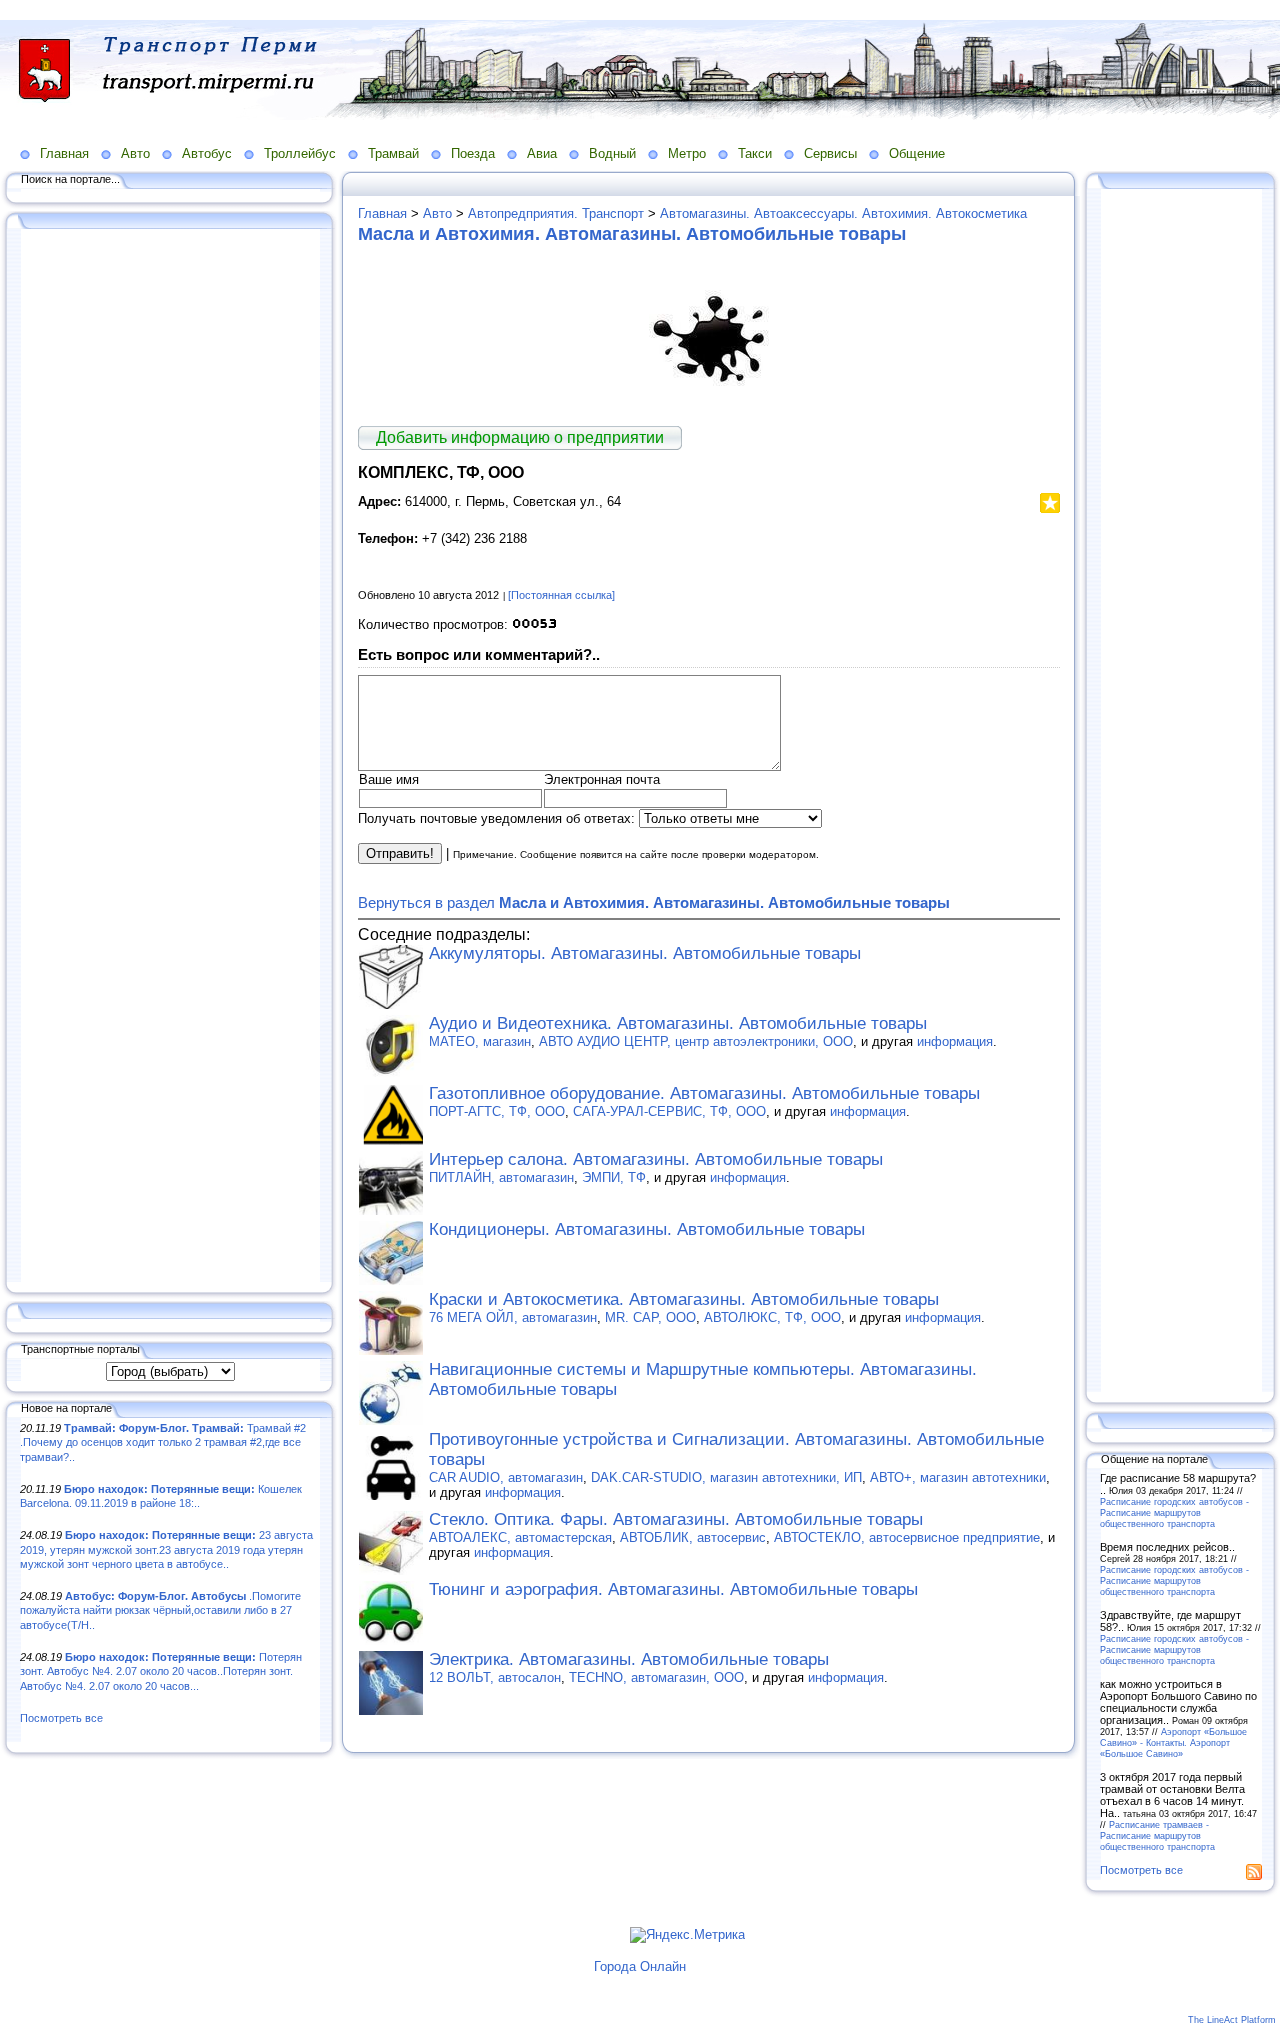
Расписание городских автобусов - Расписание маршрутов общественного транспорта (1174, 1512)
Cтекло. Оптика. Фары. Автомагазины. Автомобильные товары (676, 1519)
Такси (755, 153)
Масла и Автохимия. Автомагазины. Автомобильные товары (632, 234)
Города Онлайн (640, 1966)
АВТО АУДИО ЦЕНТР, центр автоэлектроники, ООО (696, 1041)
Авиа (542, 153)
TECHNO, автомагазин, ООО (656, 1677)
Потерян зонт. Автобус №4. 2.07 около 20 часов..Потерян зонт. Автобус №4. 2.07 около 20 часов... (161, 1671)
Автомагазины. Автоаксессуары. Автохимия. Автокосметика (843, 213)
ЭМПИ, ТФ (614, 1177)
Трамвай (393, 153)
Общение (917, 153)
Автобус (207, 153)
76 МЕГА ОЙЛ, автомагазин (513, 1317)
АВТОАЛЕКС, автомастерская (520, 1537)
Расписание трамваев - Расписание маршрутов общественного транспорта (1157, 1835)
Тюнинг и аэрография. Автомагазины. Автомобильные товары (673, 1589)
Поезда (473, 153)
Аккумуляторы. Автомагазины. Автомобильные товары (645, 953)
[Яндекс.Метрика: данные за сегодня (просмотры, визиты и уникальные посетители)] (687, 1935)
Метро (687, 153)
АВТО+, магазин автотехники (958, 1477)
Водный (612, 153)
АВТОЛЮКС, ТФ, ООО (772, 1317)
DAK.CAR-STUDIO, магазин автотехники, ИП (726, 1477)
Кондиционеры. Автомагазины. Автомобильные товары (647, 1229)
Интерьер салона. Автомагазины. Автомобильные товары (656, 1159)
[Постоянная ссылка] (561, 595)
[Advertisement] (170, 757)
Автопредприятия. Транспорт (556, 213)
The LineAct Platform (1232, 2020)
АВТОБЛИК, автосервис (693, 1537)
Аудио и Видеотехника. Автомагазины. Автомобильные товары (678, 1023)
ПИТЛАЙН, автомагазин (501, 1177)
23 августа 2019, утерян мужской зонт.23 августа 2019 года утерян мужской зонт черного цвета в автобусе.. (166, 1549)
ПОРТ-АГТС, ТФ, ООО (497, 1111)
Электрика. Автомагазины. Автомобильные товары (629, 1659)
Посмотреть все (61, 1718)
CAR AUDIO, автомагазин (506, 1477)
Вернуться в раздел (654, 902)
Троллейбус (300, 153)
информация (955, 1041)
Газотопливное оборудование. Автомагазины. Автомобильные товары (704, 1093)
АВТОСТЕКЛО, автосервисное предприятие (907, 1537)
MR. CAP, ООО (650, 1317)
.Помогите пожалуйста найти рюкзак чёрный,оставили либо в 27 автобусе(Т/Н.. (160, 1610)
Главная (64, 153)
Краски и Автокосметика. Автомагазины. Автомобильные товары (684, 1299)
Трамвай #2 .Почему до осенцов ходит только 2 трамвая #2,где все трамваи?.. (163, 1442)
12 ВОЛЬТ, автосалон (495, 1677)
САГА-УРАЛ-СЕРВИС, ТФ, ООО (669, 1111)
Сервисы (830, 153)
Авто (135, 153)
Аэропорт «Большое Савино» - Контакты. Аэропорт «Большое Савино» (1173, 1742)
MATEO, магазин (480, 1041)
